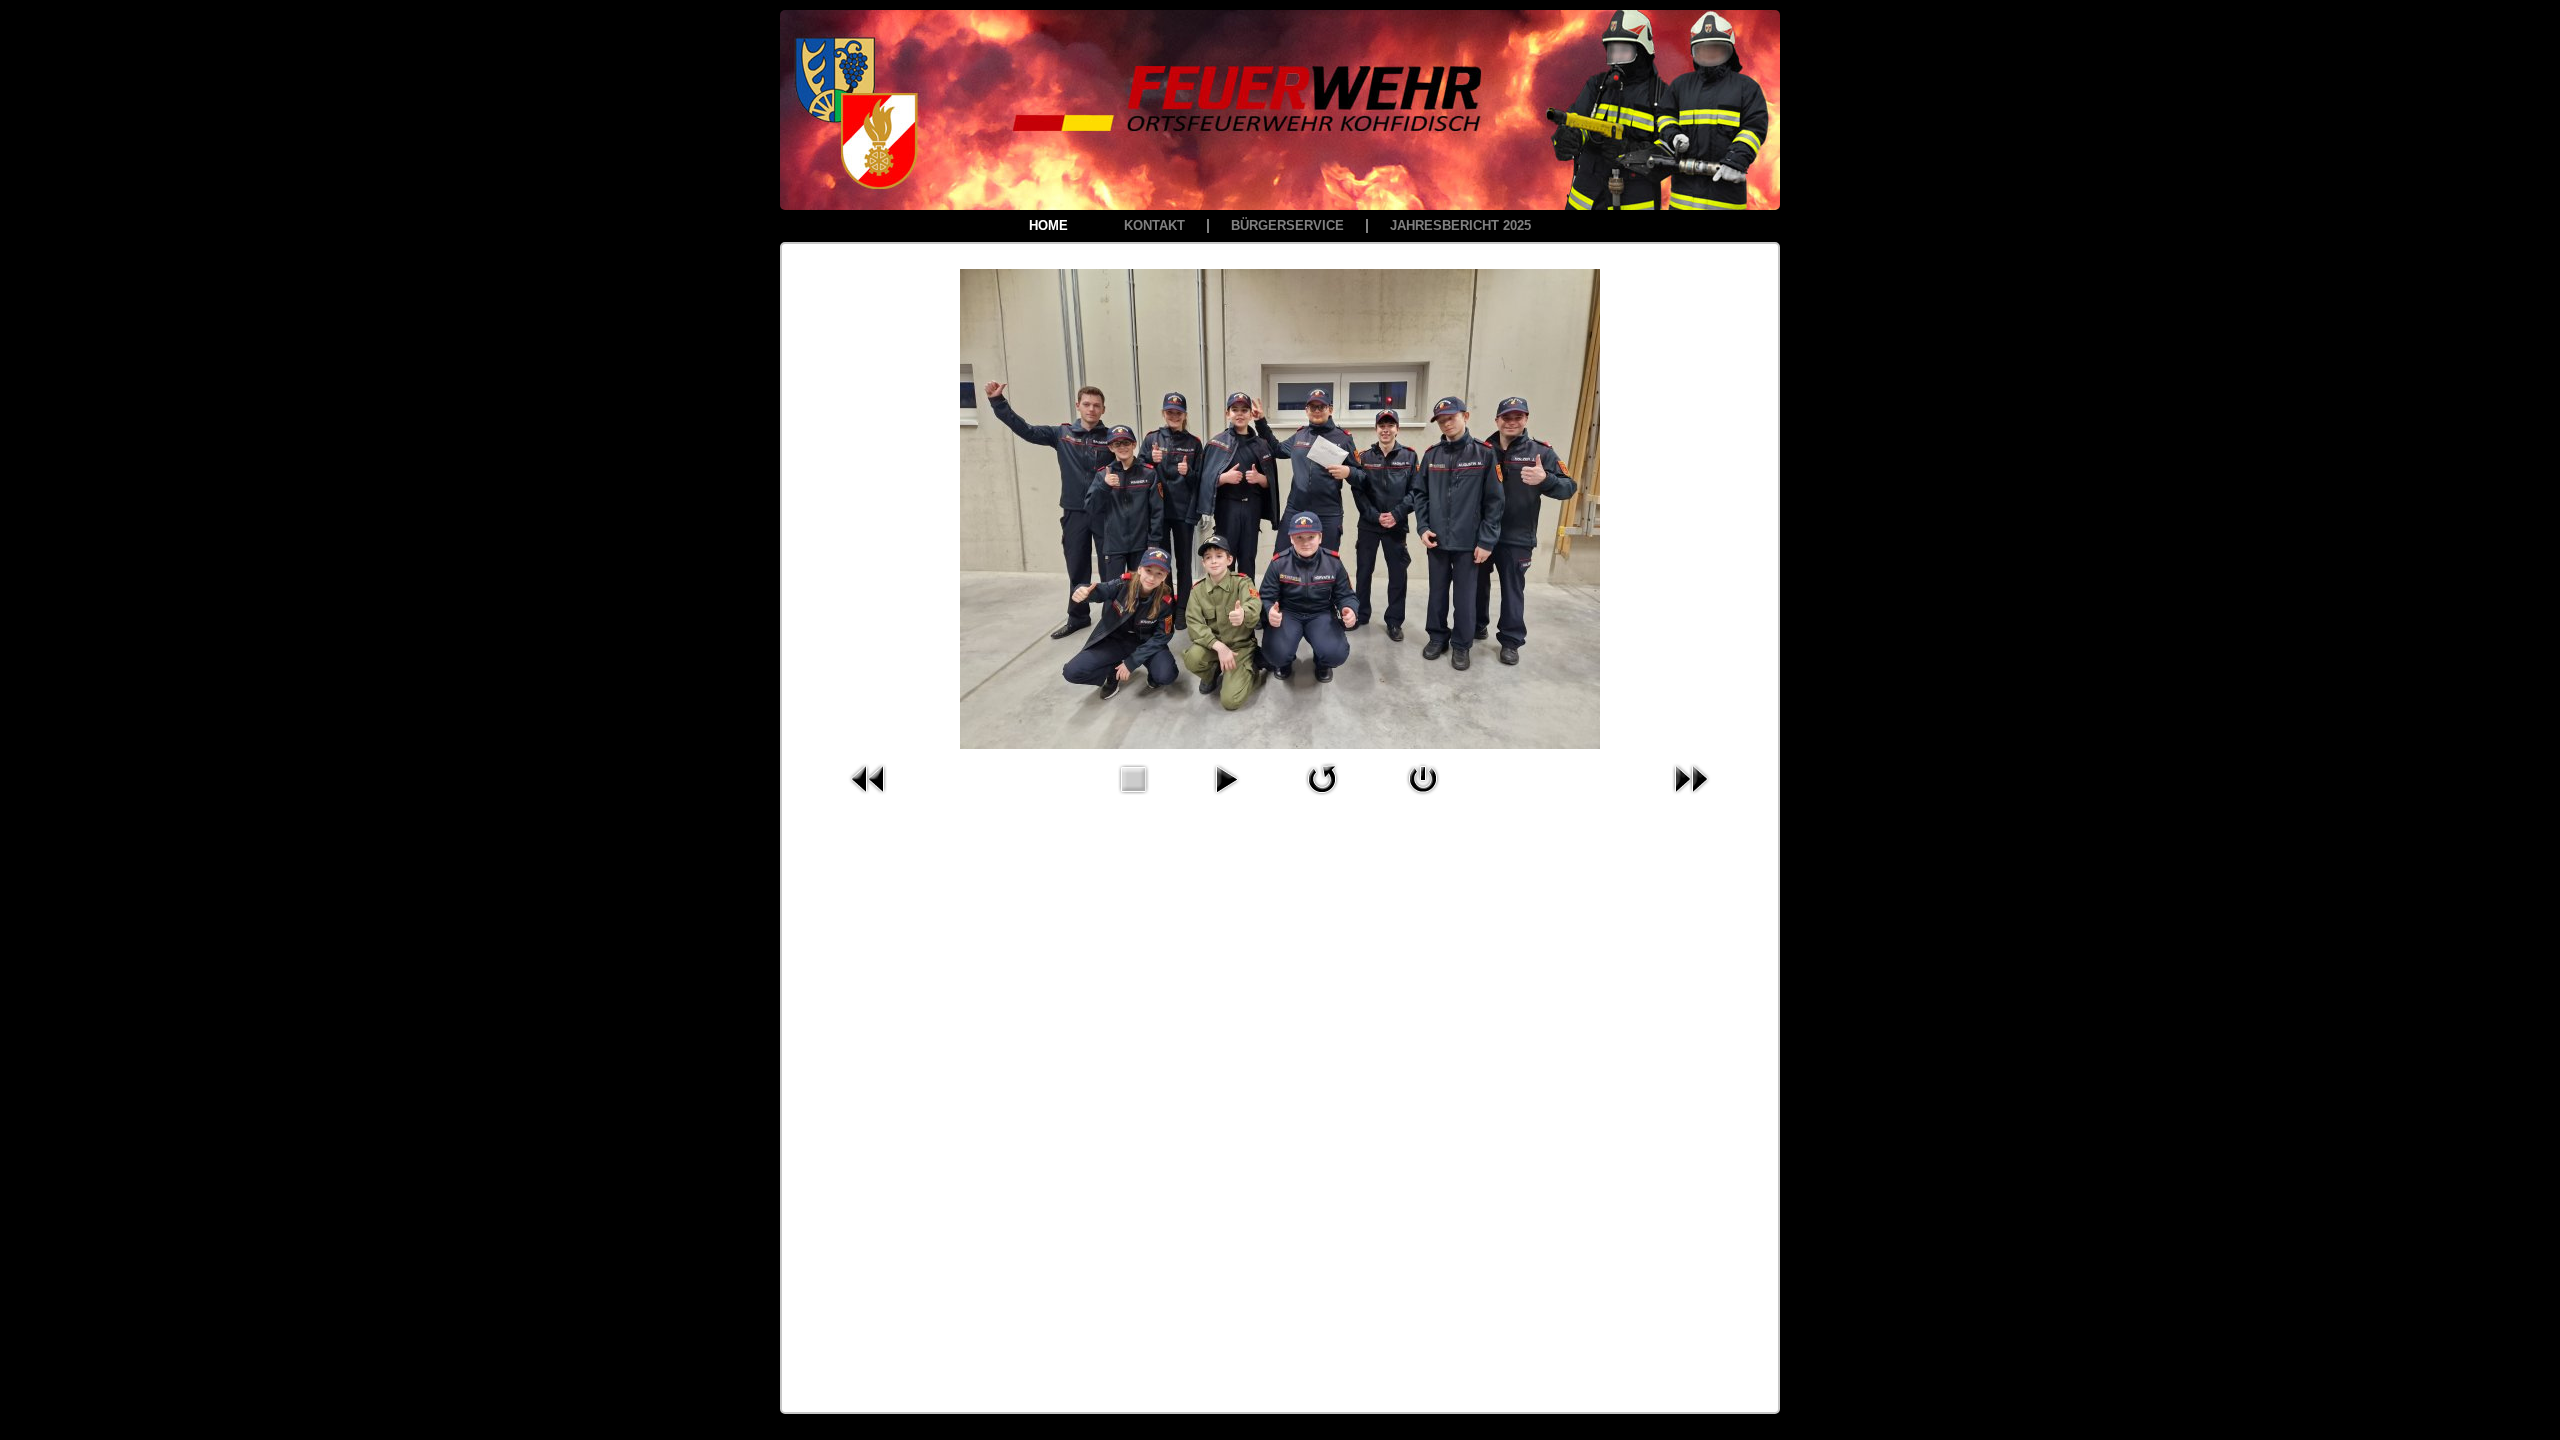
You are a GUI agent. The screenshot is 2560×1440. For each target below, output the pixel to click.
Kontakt (1154, 225)
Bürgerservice (1287, 225)
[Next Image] (1691, 799)
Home (1048, 225)
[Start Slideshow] (1226, 799)
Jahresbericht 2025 (1460, 225)
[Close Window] (1423, 799)
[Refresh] (1322, 799)
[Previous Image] (869, 799)
